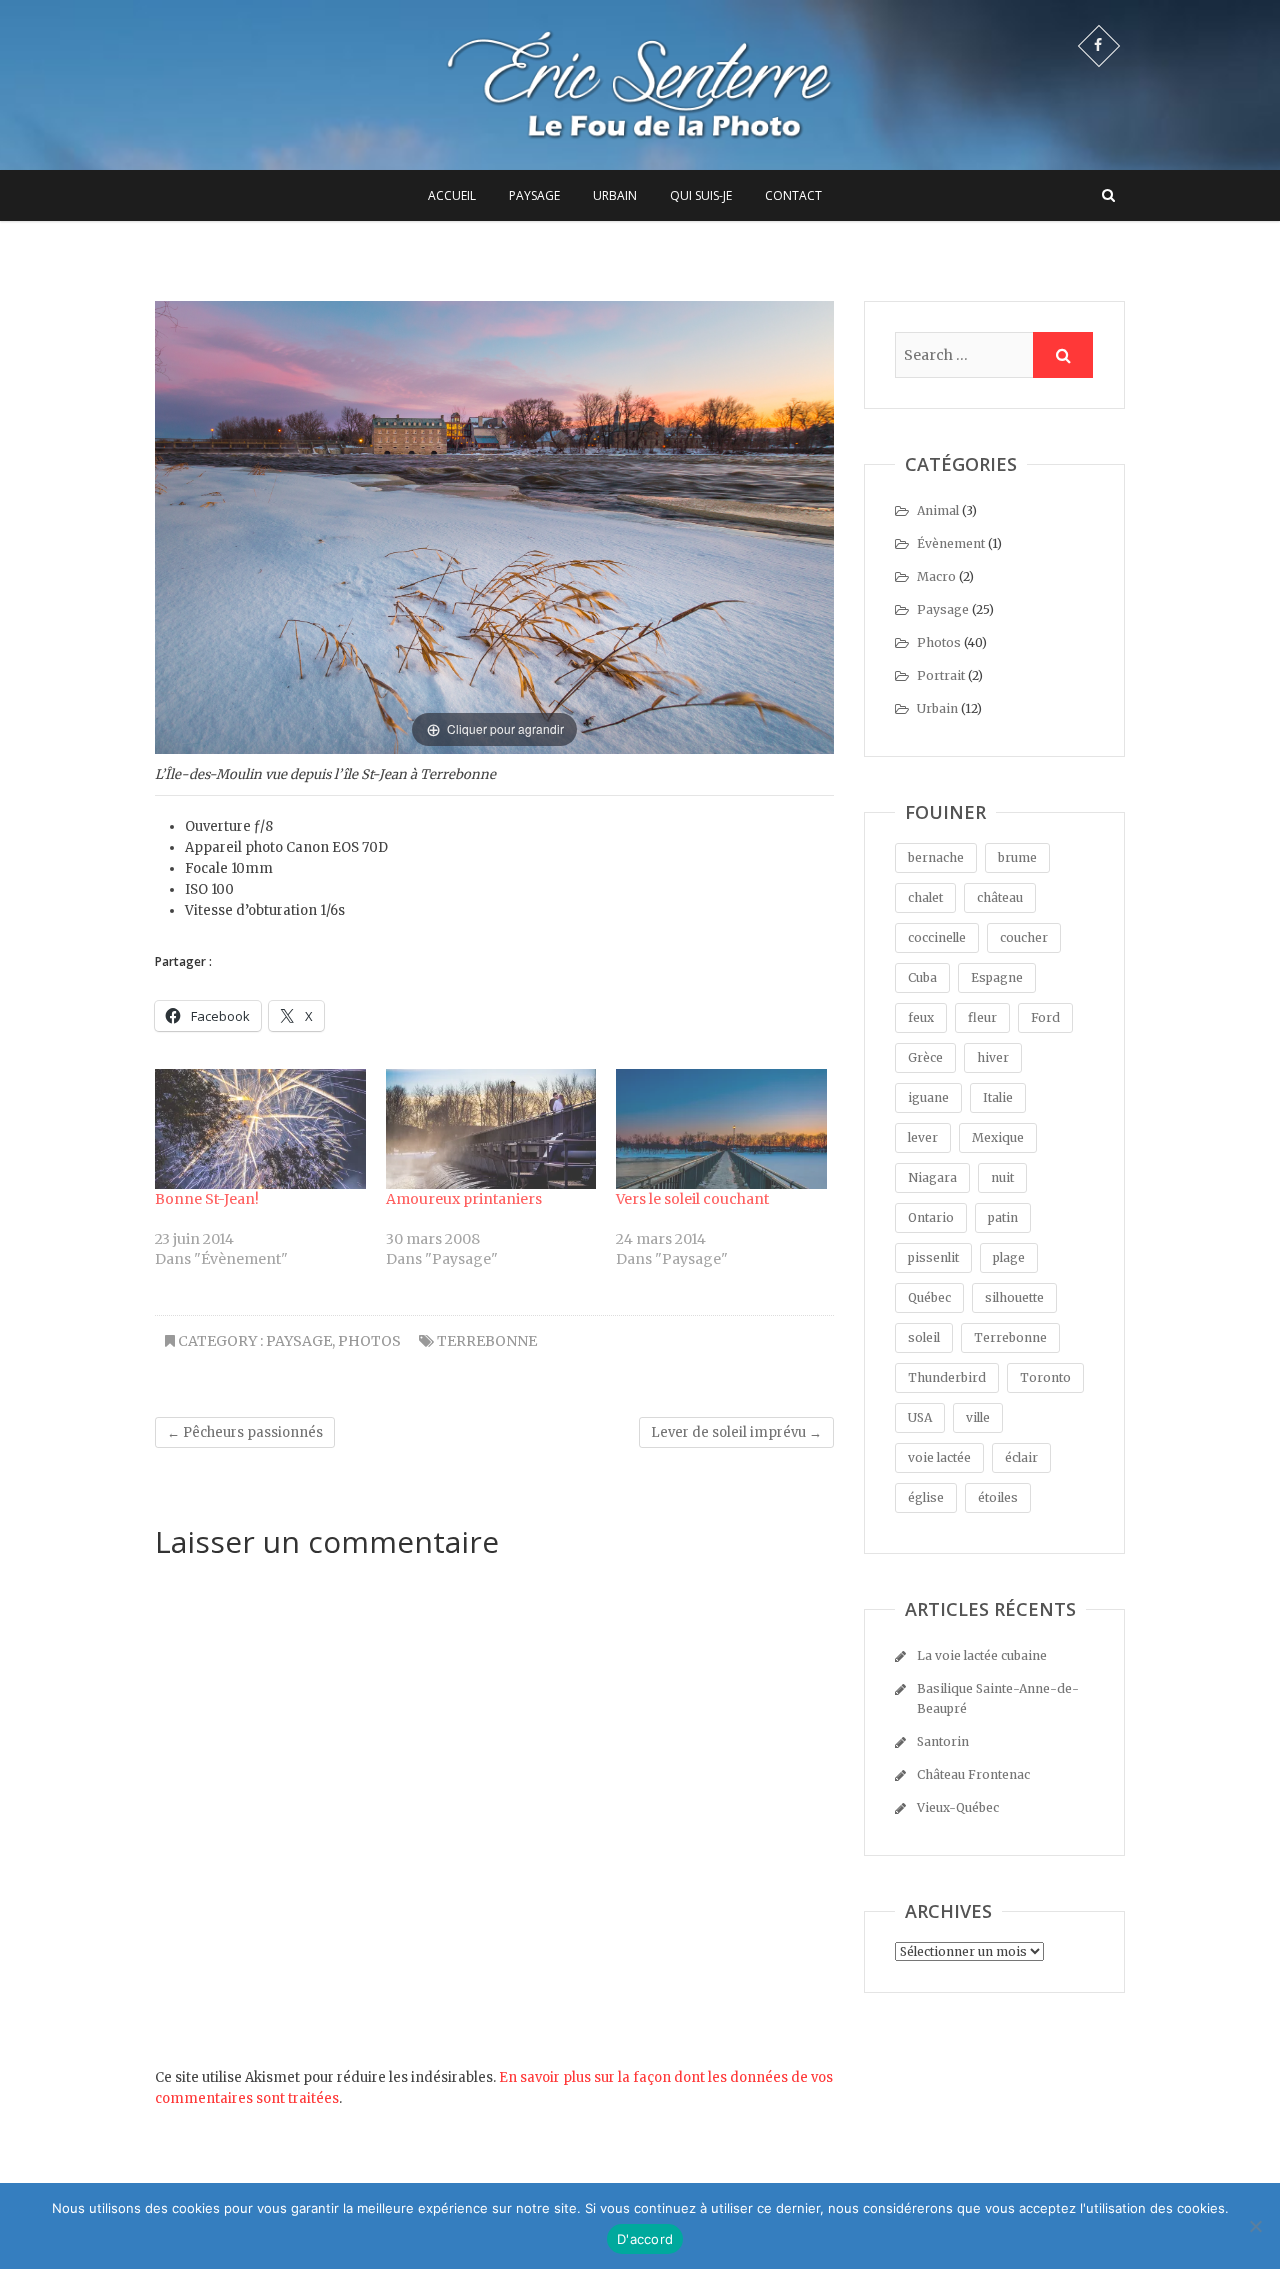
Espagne (997, 977)
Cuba (922, 977)
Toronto (1045, 1377)
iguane (928, 1097)
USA (920, 1417)
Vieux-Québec (958, 1807)
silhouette (1014, 1297)
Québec (929, 1297)
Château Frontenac (973, 1774)
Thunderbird (947, 1377)
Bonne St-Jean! (207, 1199)
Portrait (941, 675)
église (926, 1497)
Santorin (943, 1741)
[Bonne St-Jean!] (260, 1129)
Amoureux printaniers (464, 1199)
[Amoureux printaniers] (491, 1129)
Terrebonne (487, 1341)
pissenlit (933, 1257)
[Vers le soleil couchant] (721, 1129)
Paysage (534, 195)
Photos (369, 1341)
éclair (1021, 1457)
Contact (793, 195)
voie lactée (939, 1457)
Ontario (931, 1217)
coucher (1024, 937)
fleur (982, 1017)
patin (1003, 1217)
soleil (924, 1337)
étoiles (998, 1497)
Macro (936, 576)
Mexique (998, 1137)
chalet (925, 897)
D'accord (645, 2239)
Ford (1045, 1017)
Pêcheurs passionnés (245, 1432)
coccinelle (937, 937)
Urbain (615, 195)
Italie (998, 1097)
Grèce (925, 1057)
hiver (993, 1057)
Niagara (932, 1177)
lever (923, 1137)
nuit (1002, 1177)
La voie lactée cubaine (982, 1655)
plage (1009, 1257)
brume (1017, 857)
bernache (936, 857)
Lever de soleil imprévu (736, 1432)
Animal (938, 510)
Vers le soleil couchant (692, 1199)
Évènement (951, 543)
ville (978, 1417)
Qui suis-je (701, 195)
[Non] (1255, 2226)
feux (921, 1017)
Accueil (452, 195)
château (1000, 897)
